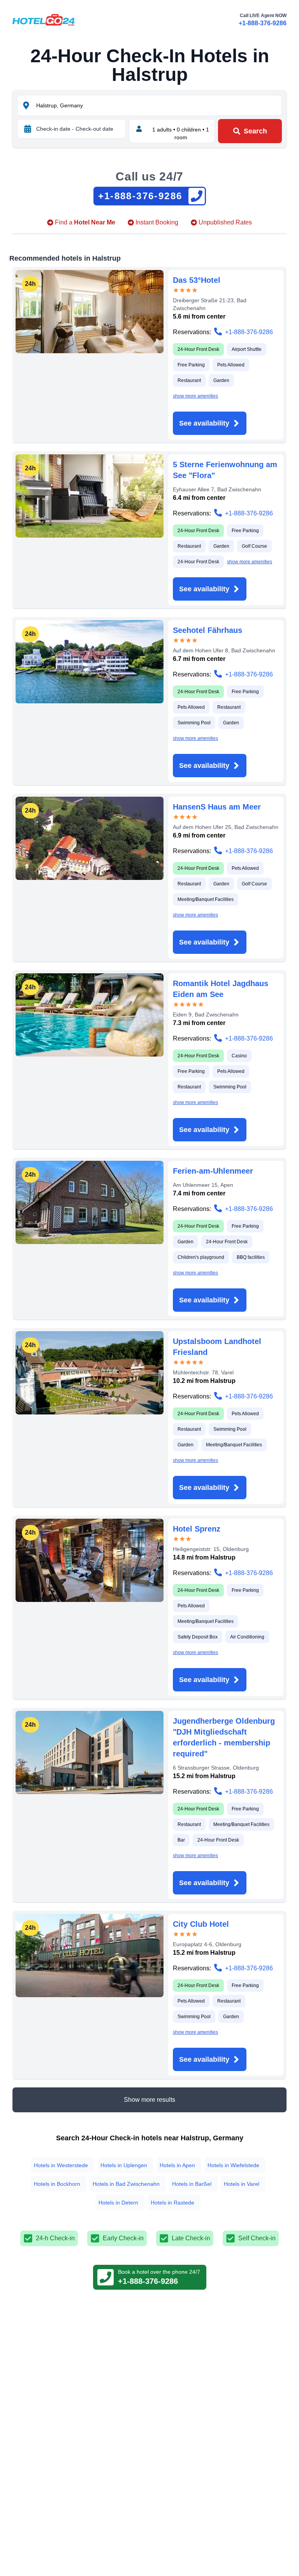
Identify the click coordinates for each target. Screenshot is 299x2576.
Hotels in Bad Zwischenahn (126, 2184)
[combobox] (158, 105)
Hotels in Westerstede (61, 2165)
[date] (28, 129)
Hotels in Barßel (192, 2184)
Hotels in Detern (118, 2203)
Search (255, 131)
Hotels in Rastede (172, 2203)
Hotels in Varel (242, 2184)
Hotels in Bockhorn (57, 2184)
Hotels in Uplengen (124, 2165)
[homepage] (44, 20)
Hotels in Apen (177, 2165)
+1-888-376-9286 (263, 23)
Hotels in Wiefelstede (233, 2165)
